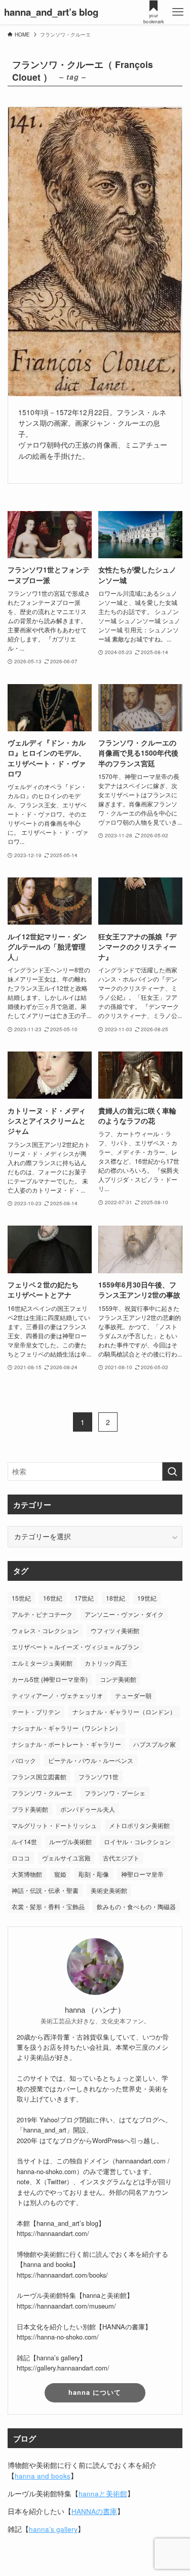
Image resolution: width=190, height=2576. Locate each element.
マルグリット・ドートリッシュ (54, 1825)
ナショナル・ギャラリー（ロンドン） (124, 1711)
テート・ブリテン (36, 1711)
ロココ (21, 1858)
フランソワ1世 (99, 1776)
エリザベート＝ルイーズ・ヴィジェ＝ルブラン (75, 1647)
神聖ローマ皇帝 (142, 1874)
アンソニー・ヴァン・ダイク (124, 1614)
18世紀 (116, 1598)
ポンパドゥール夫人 (88, 1809)
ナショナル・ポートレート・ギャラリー (66, 1744)
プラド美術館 (30, 1809)
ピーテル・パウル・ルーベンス (91, 1760)
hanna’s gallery (53, 2529)
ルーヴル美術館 (70, 1841)
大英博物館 (27, 1874)
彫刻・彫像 (94, 1874)
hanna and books (43, 2476)
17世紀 (84, 1598)
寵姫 (60, 1874)
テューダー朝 (133, 1695)
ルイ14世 (24, 1841)
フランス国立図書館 (39, 1776)
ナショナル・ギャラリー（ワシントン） (66, 1728)
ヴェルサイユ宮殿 (66, 1858)
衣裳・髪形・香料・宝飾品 (48, 1906)
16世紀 (53, 1598)
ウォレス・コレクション (45, 1630)
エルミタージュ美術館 (42, 1663)
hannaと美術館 (103, 2494)
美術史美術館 (109, 1890)
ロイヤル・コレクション (137, 1841)
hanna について (95, 2392)
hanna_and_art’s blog (51, 12)
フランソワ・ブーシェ (115, 1793)
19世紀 (147, 1598)
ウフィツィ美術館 (115, 1630)
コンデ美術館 (118, 1679)
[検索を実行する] (172, 1471)
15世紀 (21, 1598)
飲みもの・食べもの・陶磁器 (136, 1906)
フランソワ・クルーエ (42, 1793)
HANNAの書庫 (94, 2511)
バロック (24, 1760)
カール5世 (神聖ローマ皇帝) (50, 1679)
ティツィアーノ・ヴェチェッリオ (57, 1695)
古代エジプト (121, 1858)
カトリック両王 (106, 1663)
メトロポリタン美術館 (139, 1825)
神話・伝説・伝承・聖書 (45, 1890)
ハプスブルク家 (155, 1744)
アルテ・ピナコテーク (42, 1614)
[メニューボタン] (178, 12)
